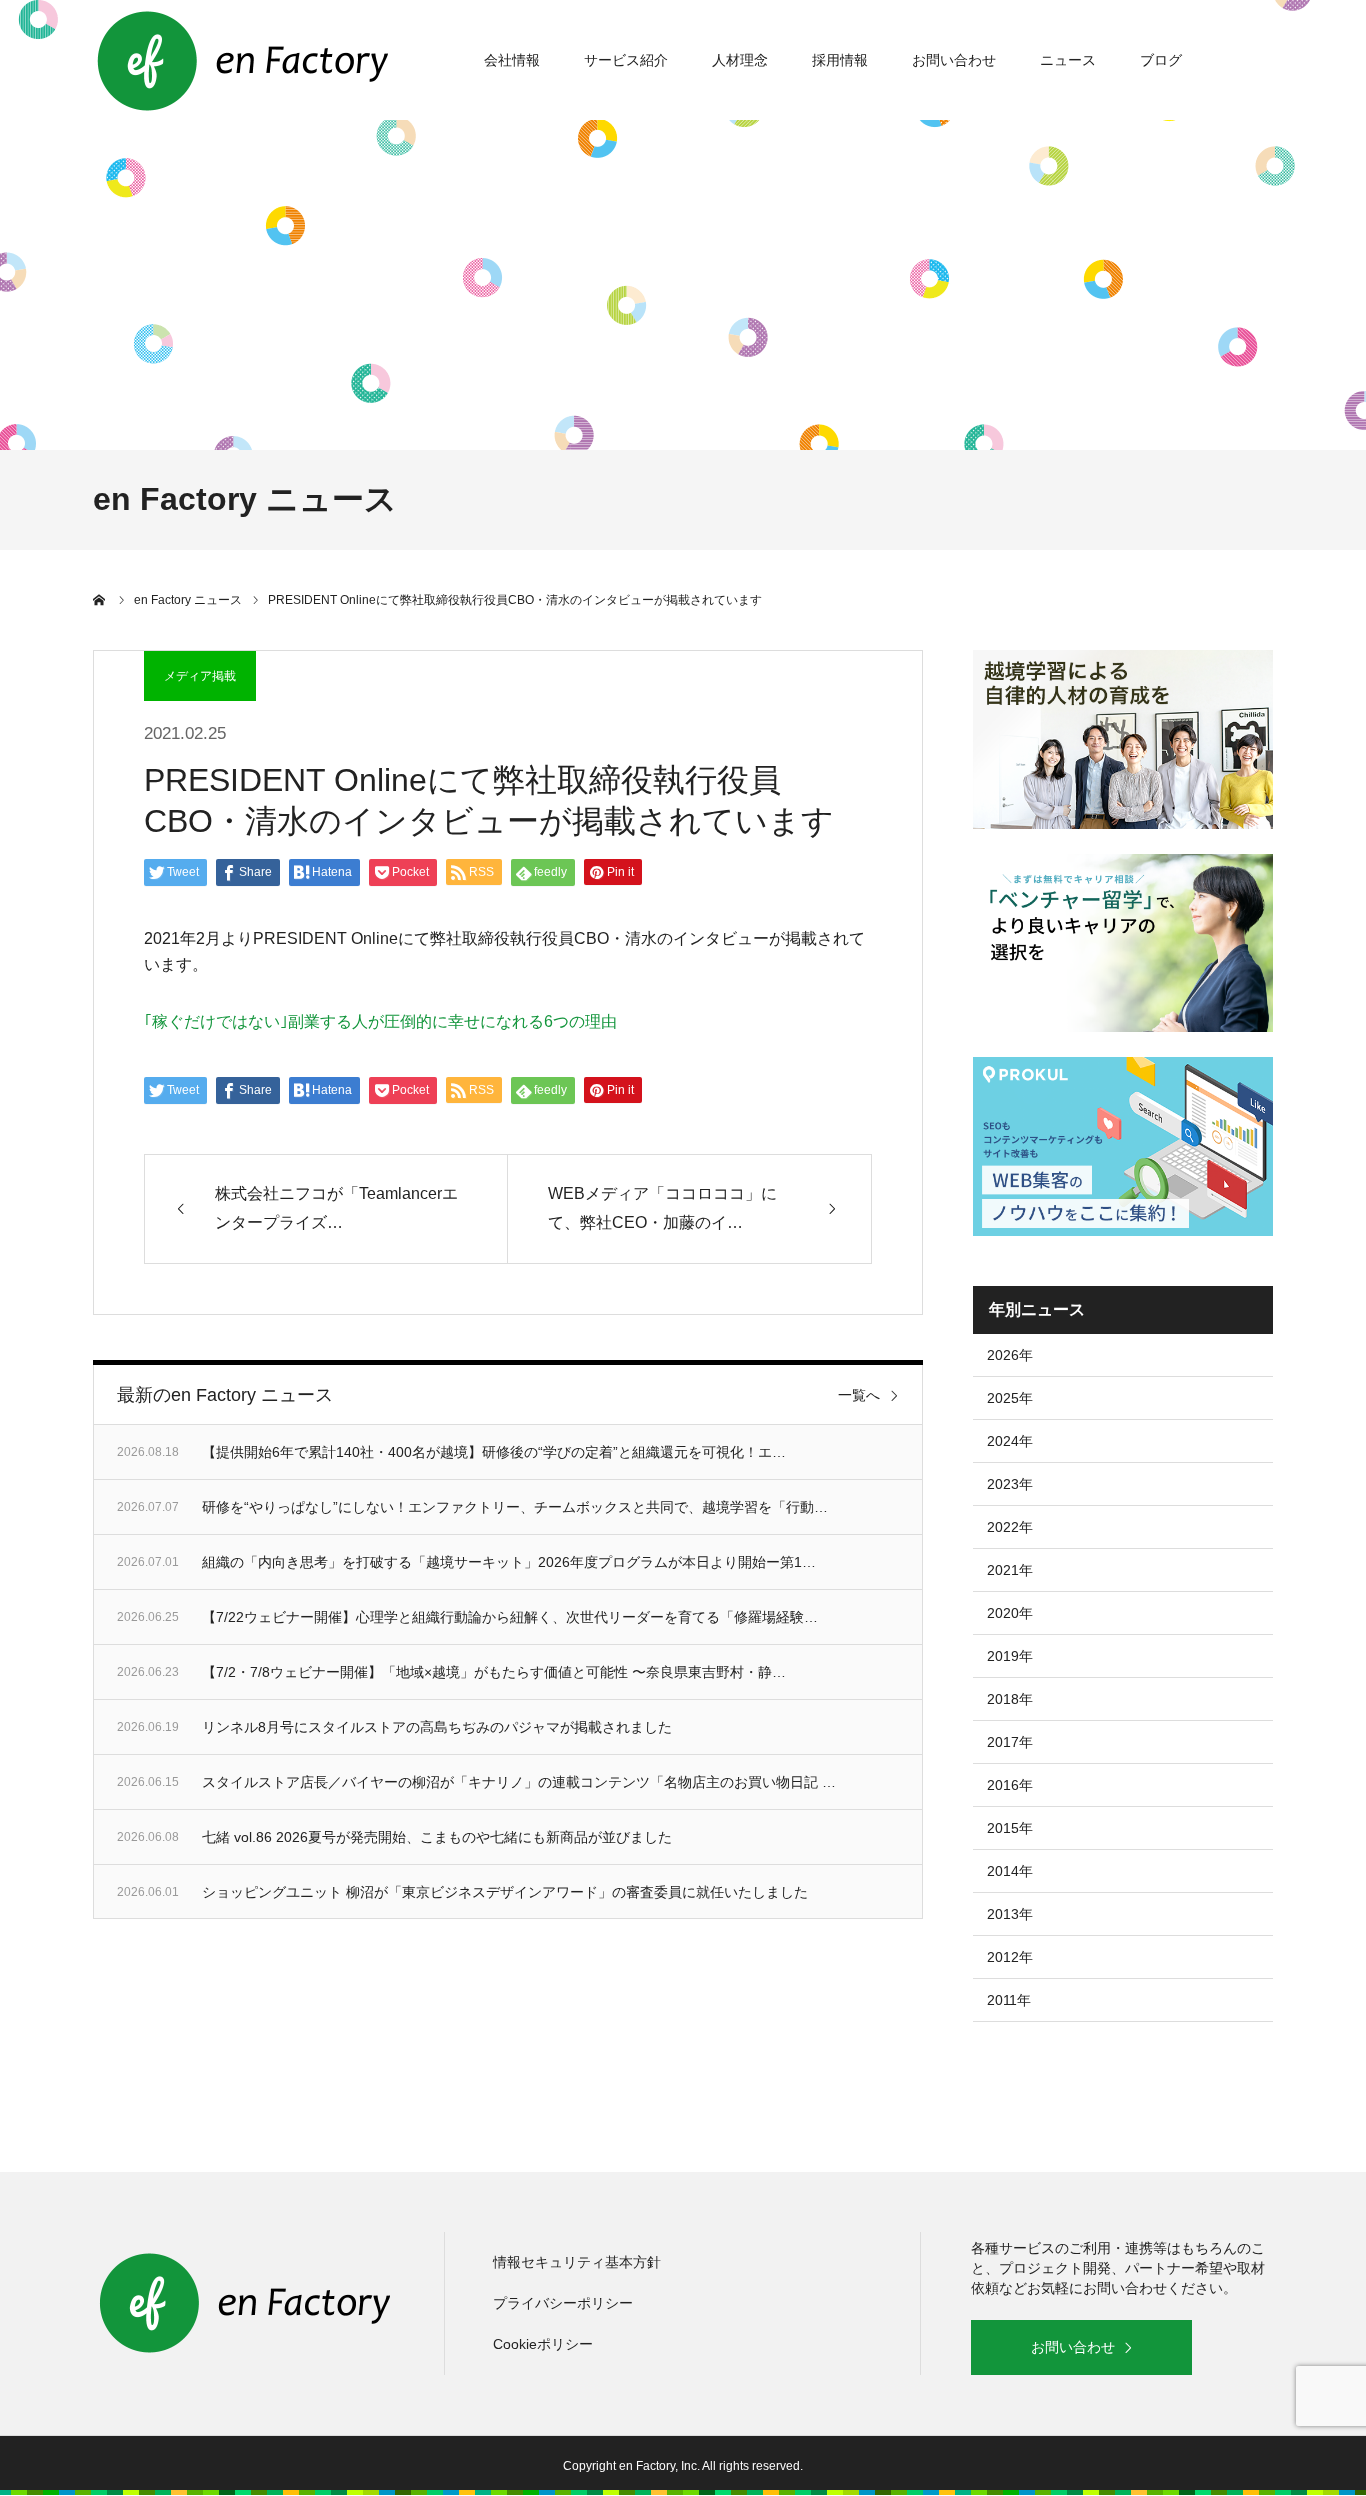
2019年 (1010, 1656)
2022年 (1010, 1527)
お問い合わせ (954, 60)
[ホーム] (100, 600)
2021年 (1010, 1570)
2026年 (1010, 1355)
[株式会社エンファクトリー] (243, 60)
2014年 (1010, 1871)
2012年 (1010, 1957)
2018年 (1010, 1699)
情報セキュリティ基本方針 (577, 2262)
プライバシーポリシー (563, 2303)
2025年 (1010, 1398)
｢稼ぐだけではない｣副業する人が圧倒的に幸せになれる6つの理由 (380, 1021)
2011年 (1009, 2000)
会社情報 (512, 60)
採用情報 (840, 60)
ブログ (1161, 60)
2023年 (1010, 1484)
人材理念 (740, 60)
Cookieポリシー (543, 2344)
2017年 (1010, 1742)
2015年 (1010, 1828)
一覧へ (859, 1395)
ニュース (1068, 60)
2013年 (1010, 1914)
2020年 (1010, 1613)
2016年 (1010, 1785)
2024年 (1010, 1441)
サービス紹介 (626, 60)
